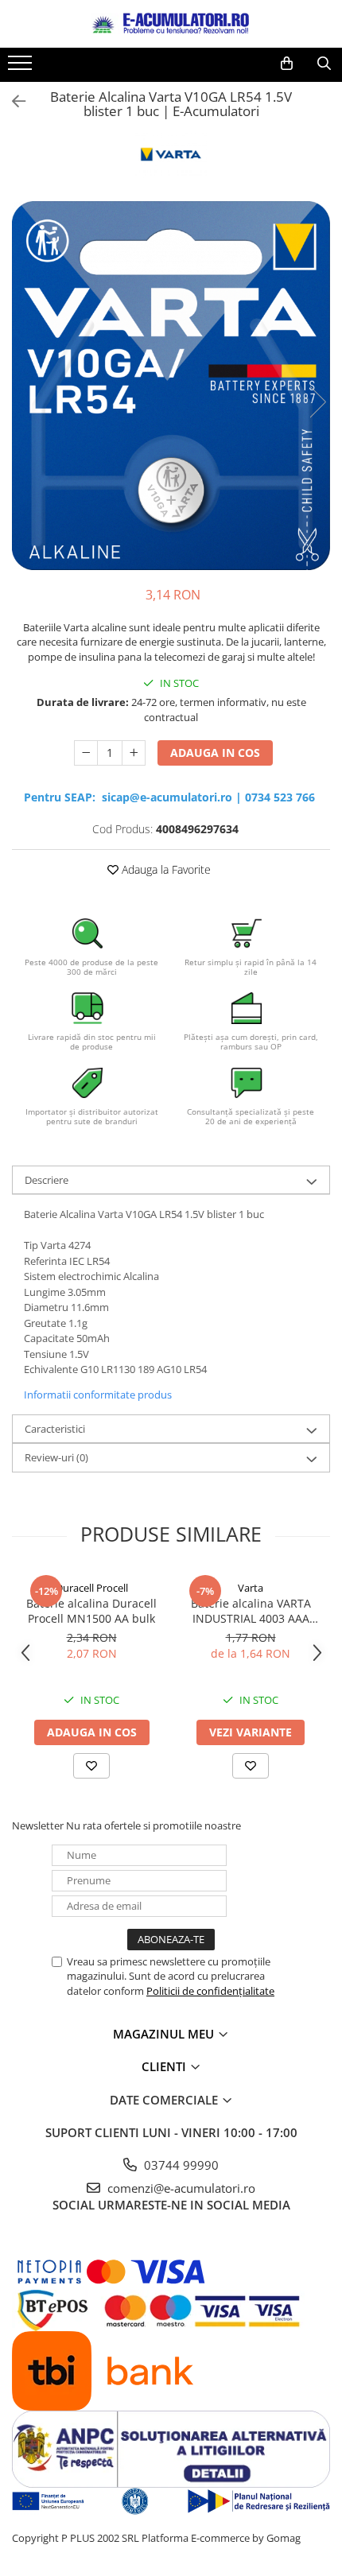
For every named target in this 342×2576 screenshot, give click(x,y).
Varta (251, 1588)
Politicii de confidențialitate (210, 1991)
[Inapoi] (12, 101)
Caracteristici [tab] (55, 1429)
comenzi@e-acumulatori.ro (180, 2188)
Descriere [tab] (47, 1180)
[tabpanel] (171, 386)
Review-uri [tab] (56, 1457)
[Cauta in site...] (324, 64)
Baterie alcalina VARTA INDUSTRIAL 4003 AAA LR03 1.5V (251, 1611)
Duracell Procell (92, 1588)
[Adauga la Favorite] (91, 1766)
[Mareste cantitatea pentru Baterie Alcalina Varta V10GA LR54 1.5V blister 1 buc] (134, 753)
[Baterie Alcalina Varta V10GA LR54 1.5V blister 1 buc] (171, 386)
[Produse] (22, 68)
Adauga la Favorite (165, 869)
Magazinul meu (165, 2034)
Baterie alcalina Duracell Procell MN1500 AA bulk (91, 1611)
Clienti (165, 2066)
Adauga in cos (215, 753)
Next (317, 402)
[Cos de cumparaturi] (287, 64)
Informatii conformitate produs (98, 1395)
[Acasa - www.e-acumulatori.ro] (171, 24)
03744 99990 (180, 2165)
